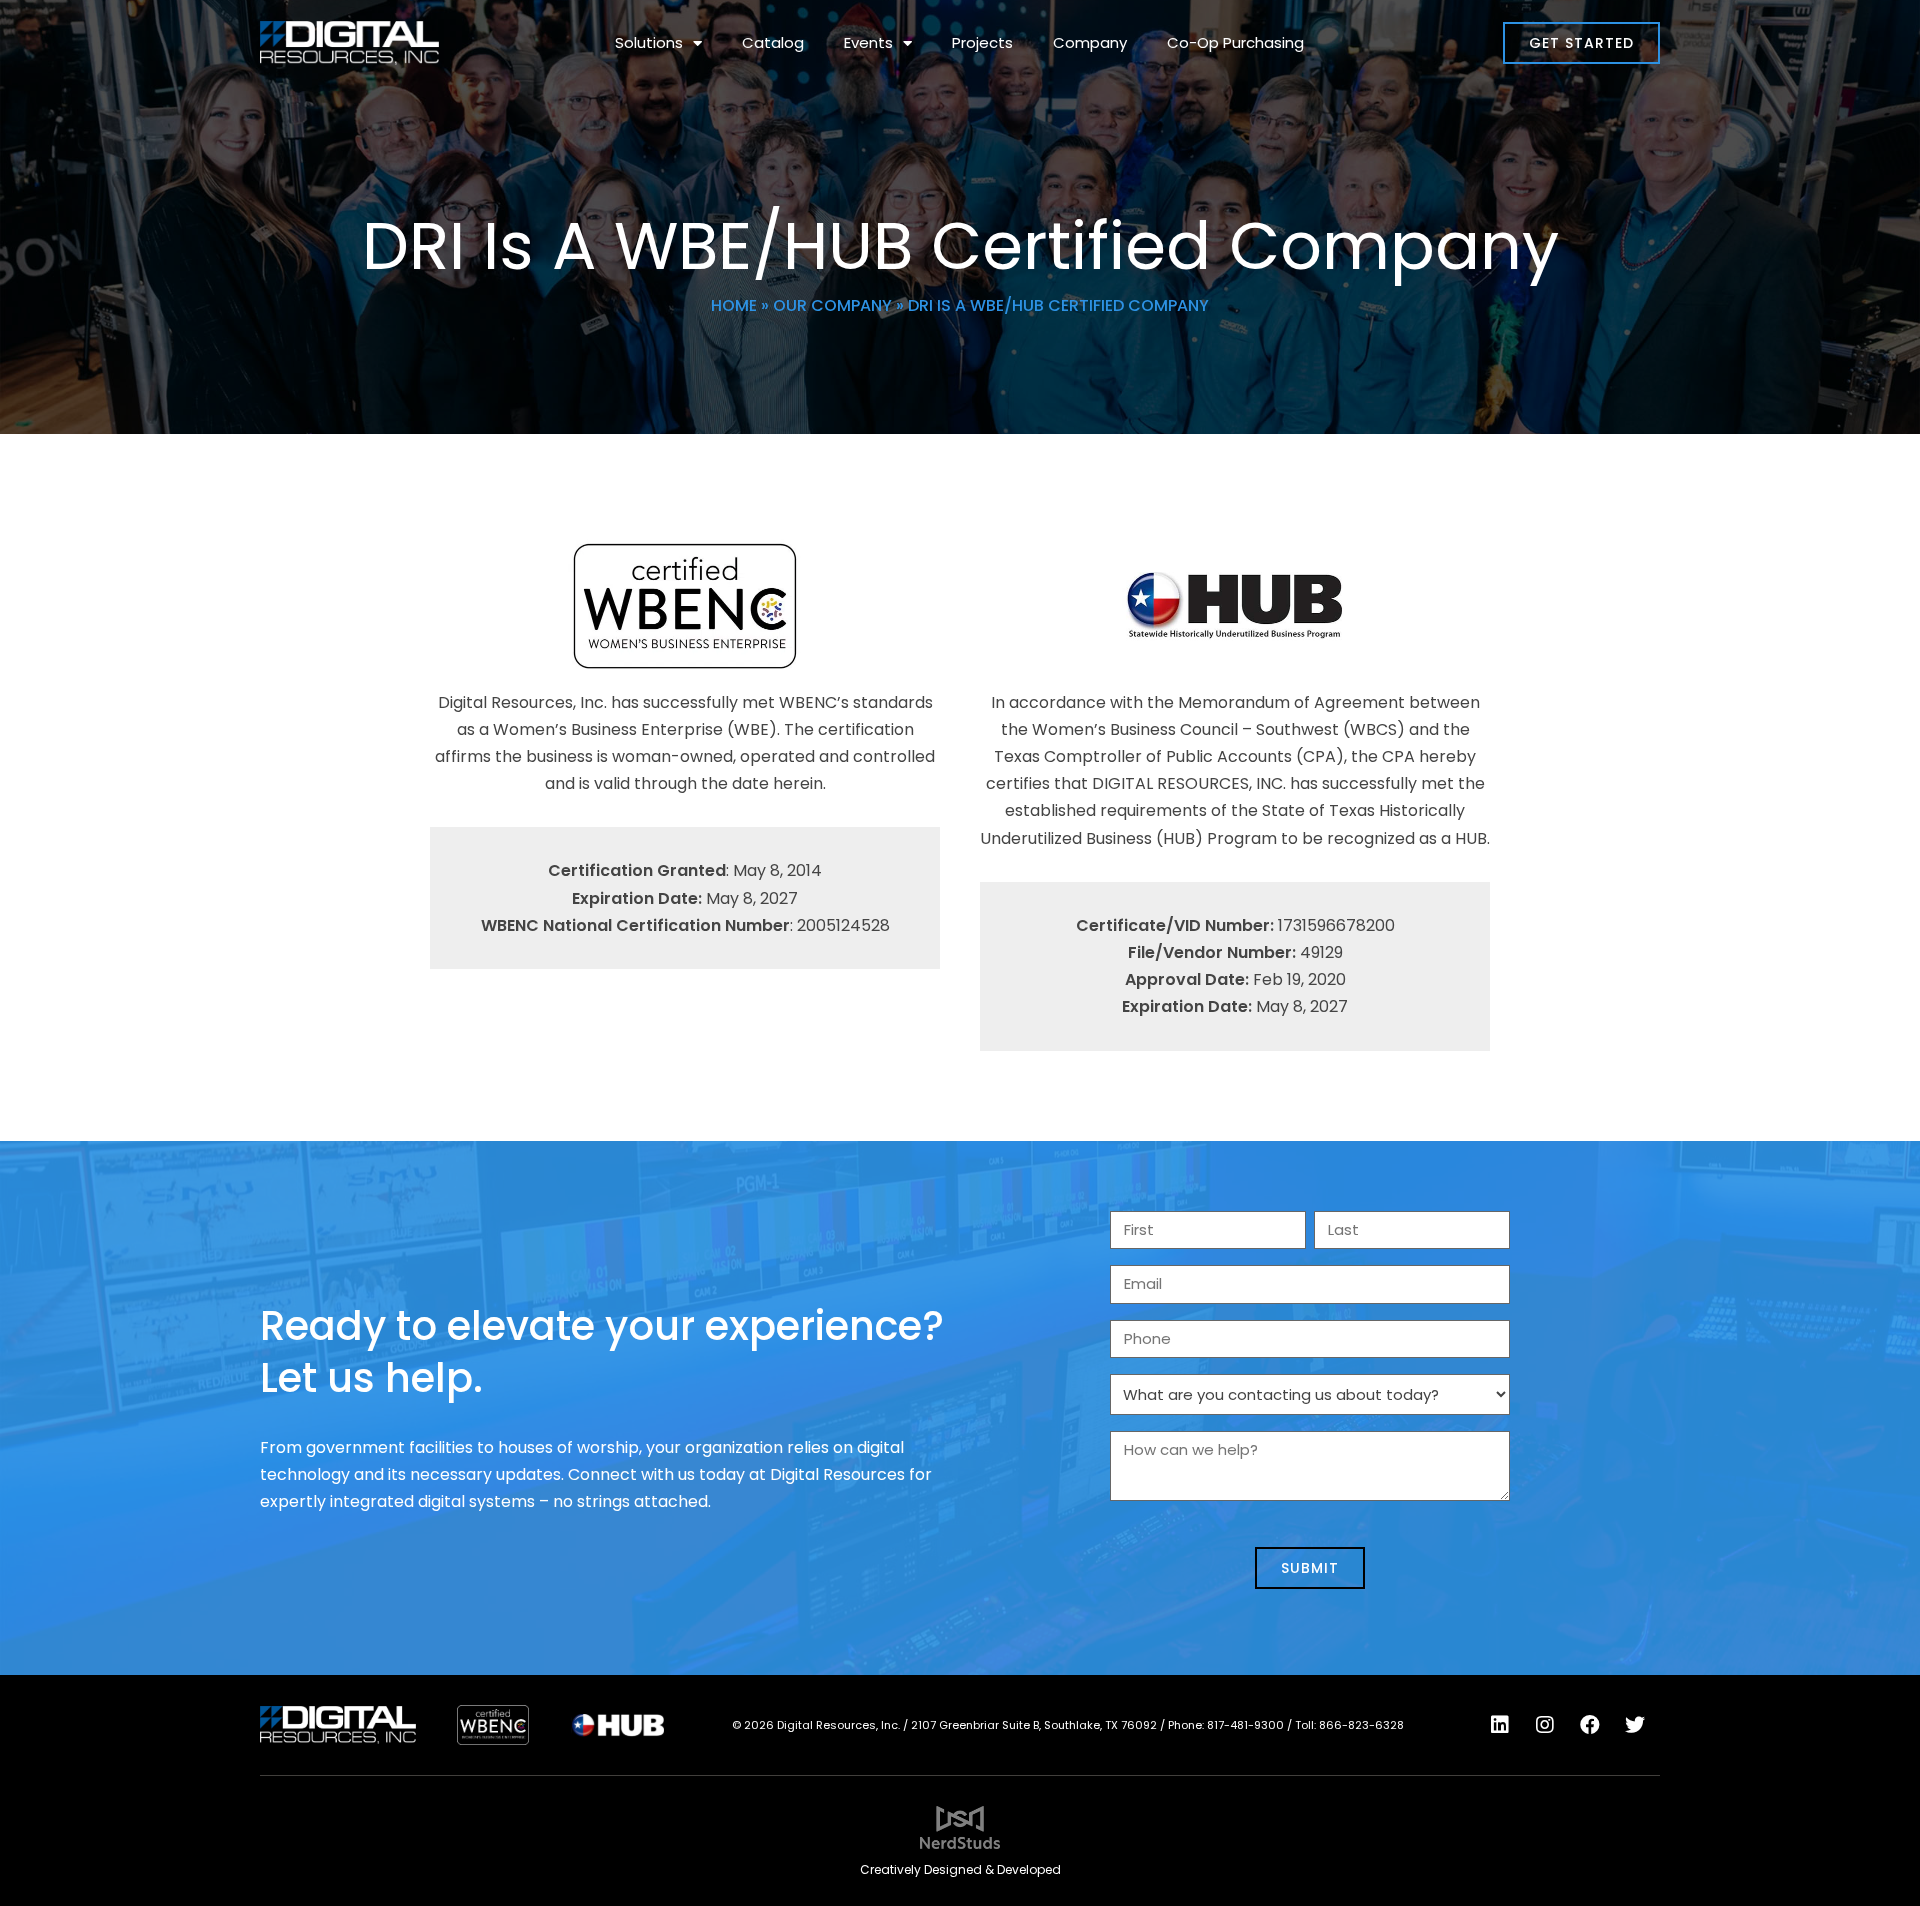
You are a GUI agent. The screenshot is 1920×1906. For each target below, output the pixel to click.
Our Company (832, 305)
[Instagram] (1545, 1725)
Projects (982, 42)
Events (868, 42)
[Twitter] (1635, 1725)
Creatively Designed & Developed (960, 1869)
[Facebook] (1590, 1725)
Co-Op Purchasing (1235, 42)
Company (1090, 42)
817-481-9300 (1245, 1725)
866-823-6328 (1361, 1725)
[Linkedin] (1500, 1725)
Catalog (773, 42)
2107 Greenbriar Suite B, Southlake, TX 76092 (1034, 1725)
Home (734, 305)
